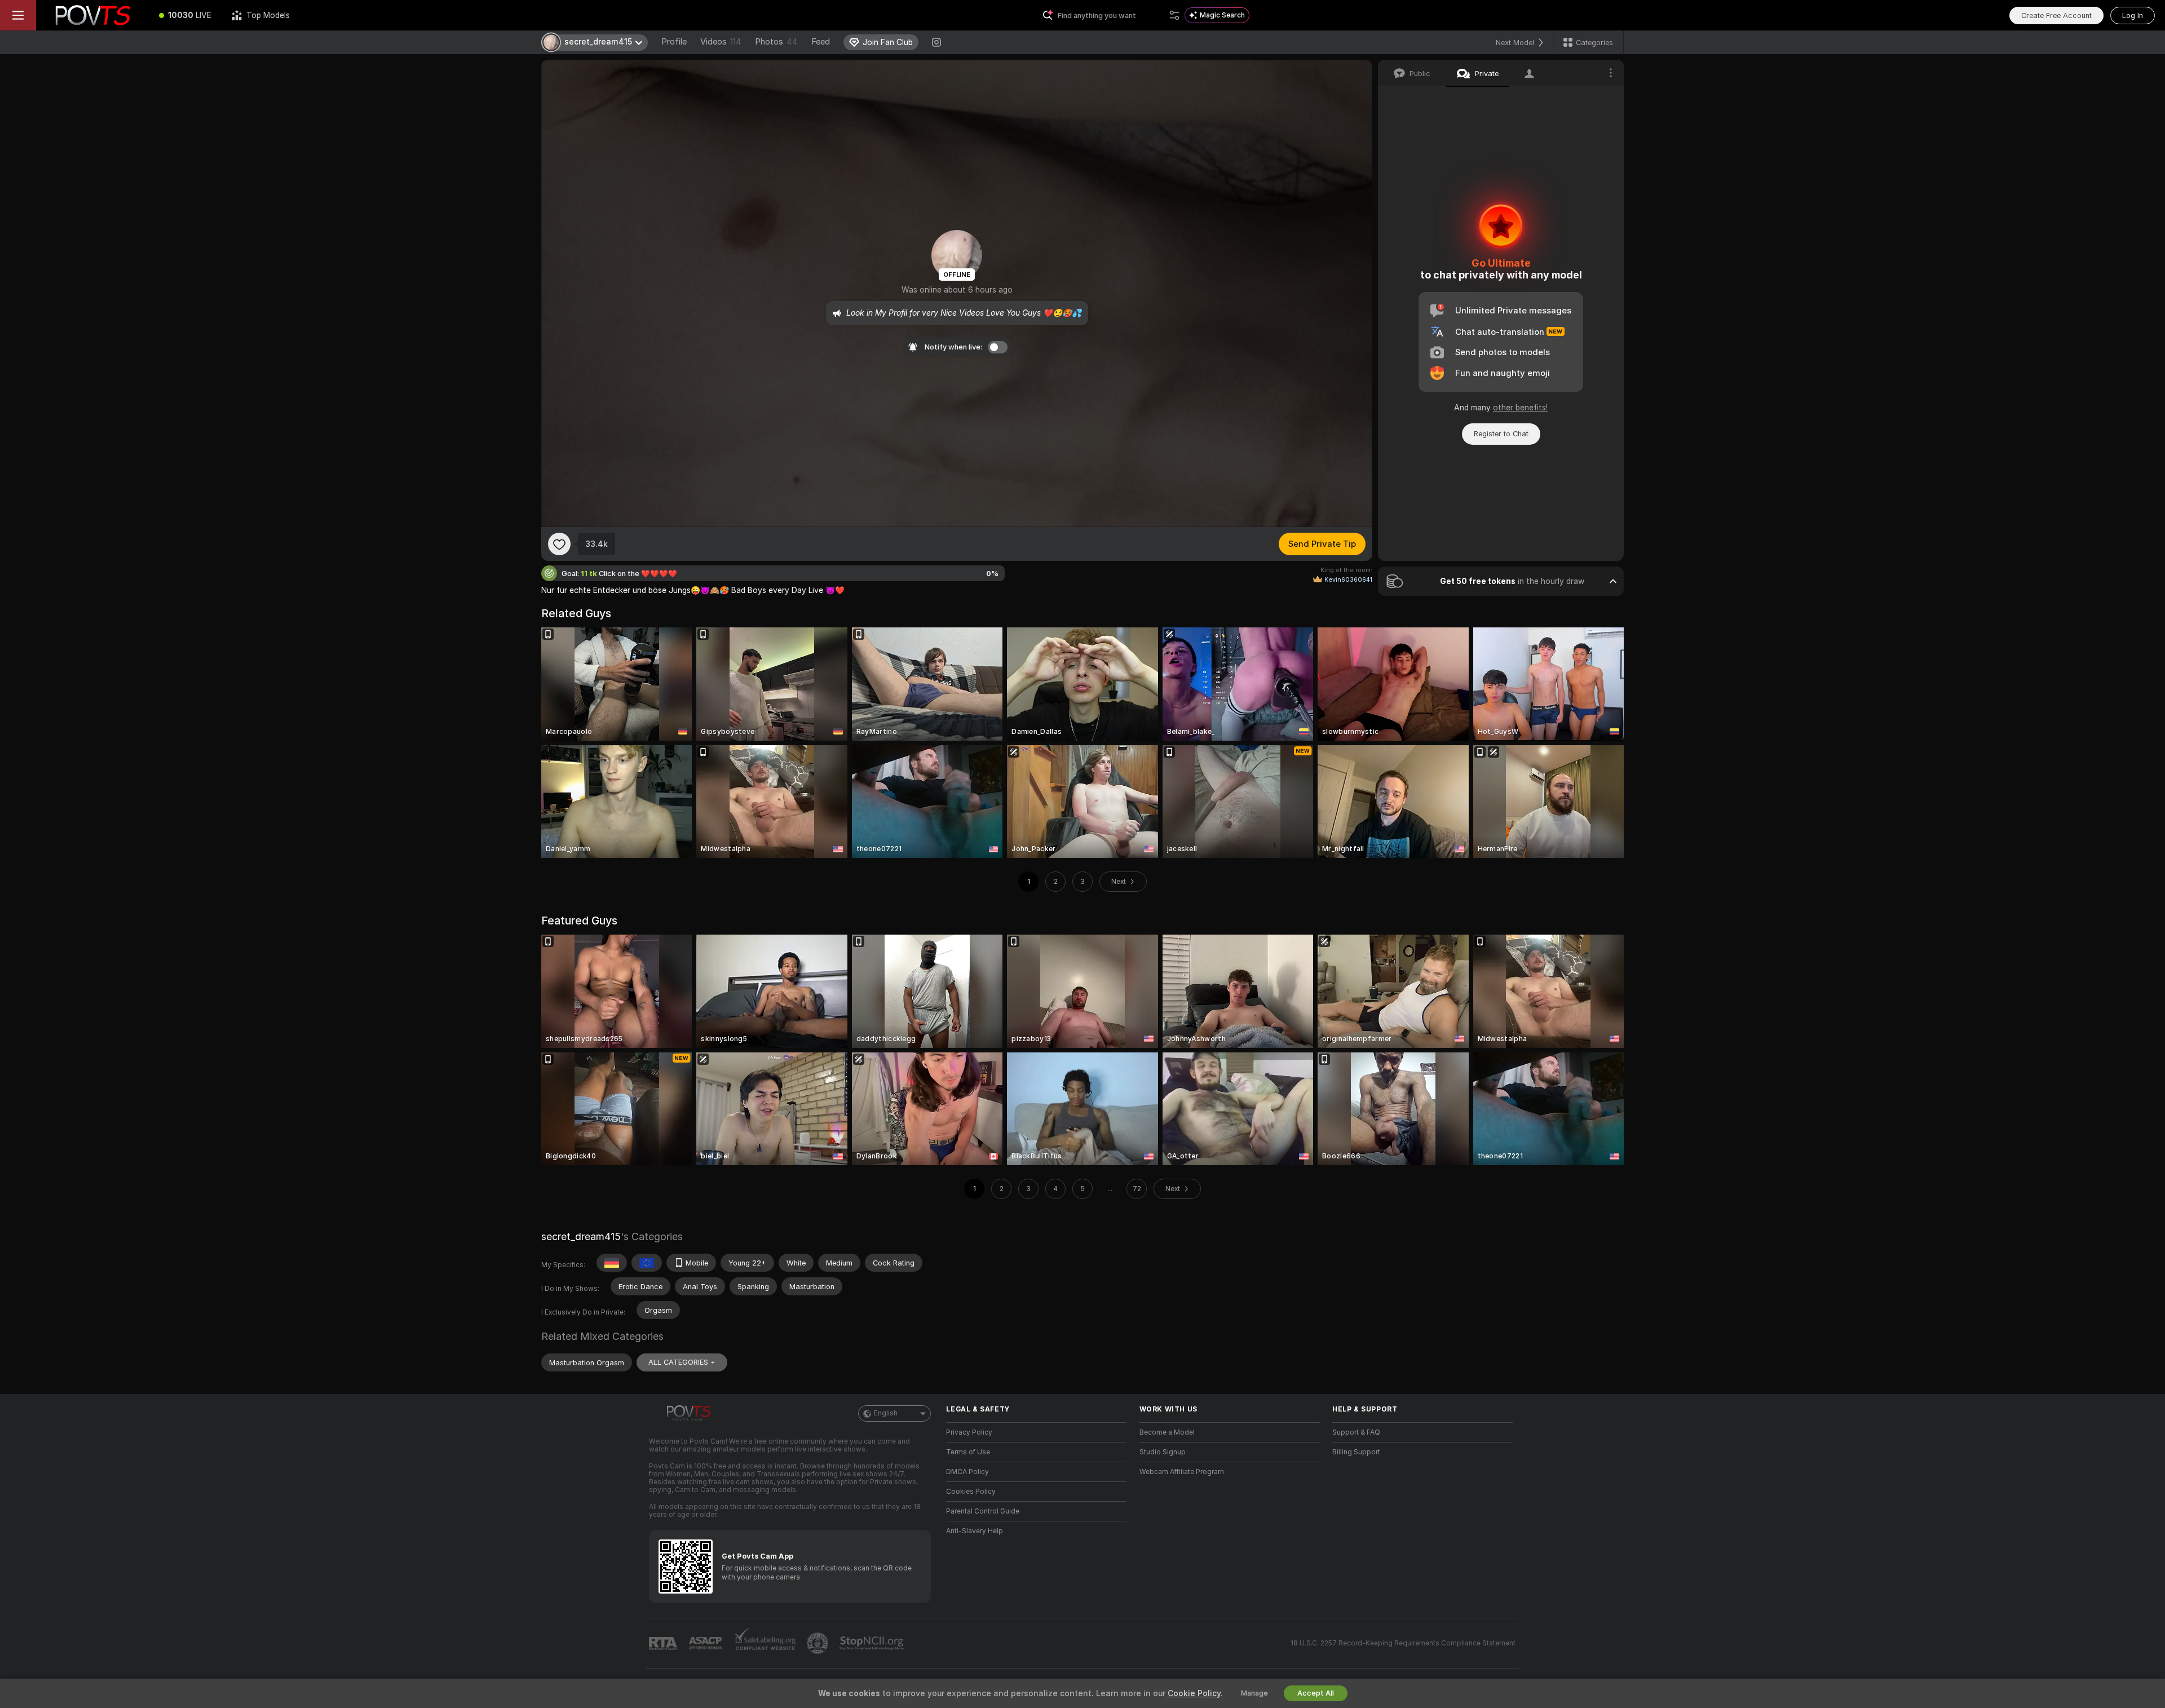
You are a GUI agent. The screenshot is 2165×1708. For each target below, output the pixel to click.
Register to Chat (1501, 434)
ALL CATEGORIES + (682, 1362)
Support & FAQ (1356, 1432)
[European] (647, 1263)
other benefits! (1520, 408)
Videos (721, 42)
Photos (776, 42)
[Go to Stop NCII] (873, 1643)
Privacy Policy (969, 1432)
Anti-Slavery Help (975, 1531)
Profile (674, 42)
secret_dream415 (581, 1236)
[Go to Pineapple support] (819, 1643)
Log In (2133, 16)
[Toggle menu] (18, 15)
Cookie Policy (1194, 1693)
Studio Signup (1163, 1452)
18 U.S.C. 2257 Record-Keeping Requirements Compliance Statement (1403, 1643)
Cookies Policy (971, 1492)
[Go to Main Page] (92, 15)
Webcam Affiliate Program (1182, 1472)
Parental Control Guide (983, 1511)
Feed (821, 42)
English (886, 1413)
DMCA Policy (967, 1472)
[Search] (1174, 15)
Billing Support (1356, 1452)
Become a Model (1167, 1432)
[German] (612, 1263)
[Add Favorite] (559, 544)
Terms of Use (968, 1452)
